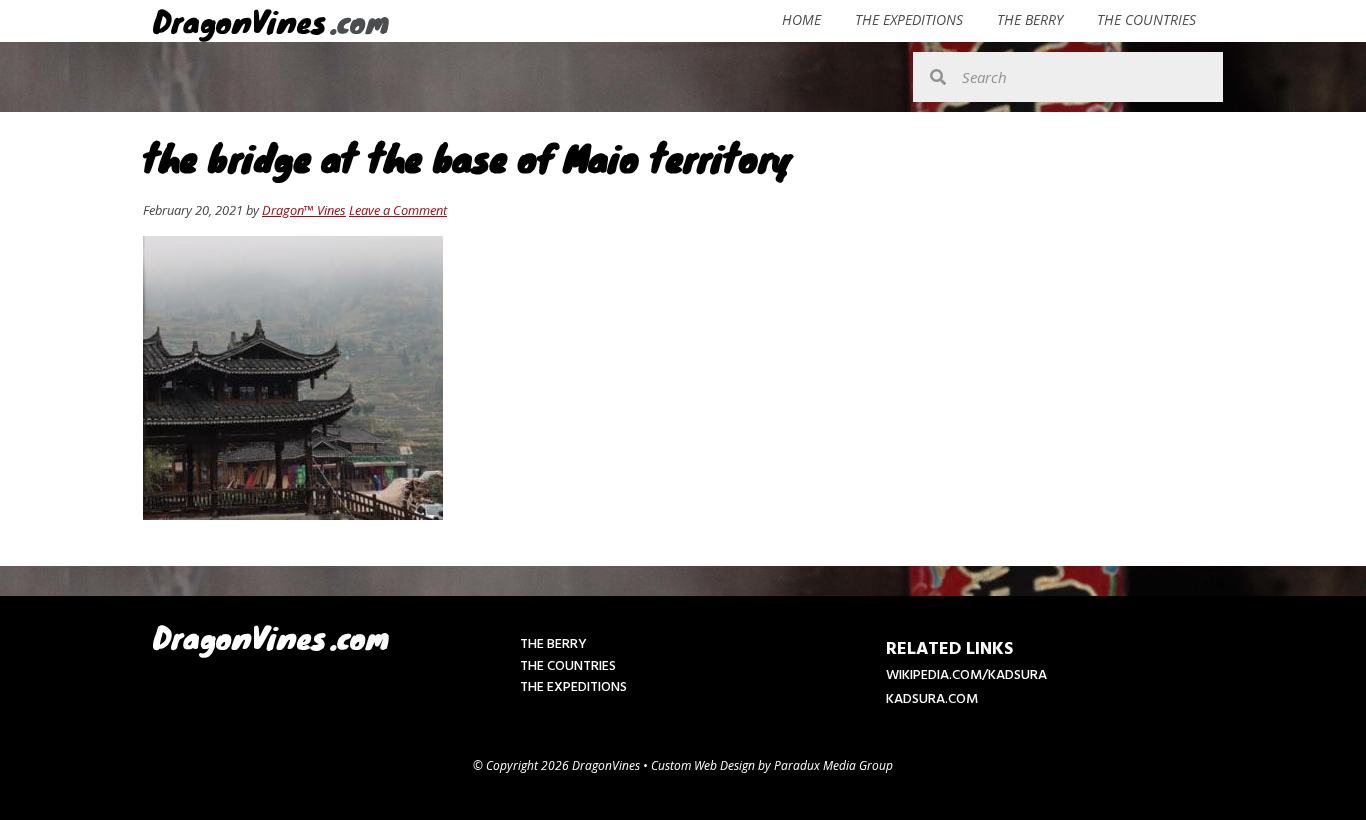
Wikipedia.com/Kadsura (966, 675)
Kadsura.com (932, 699)
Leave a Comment (398, 210)
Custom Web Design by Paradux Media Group (772, 765)
